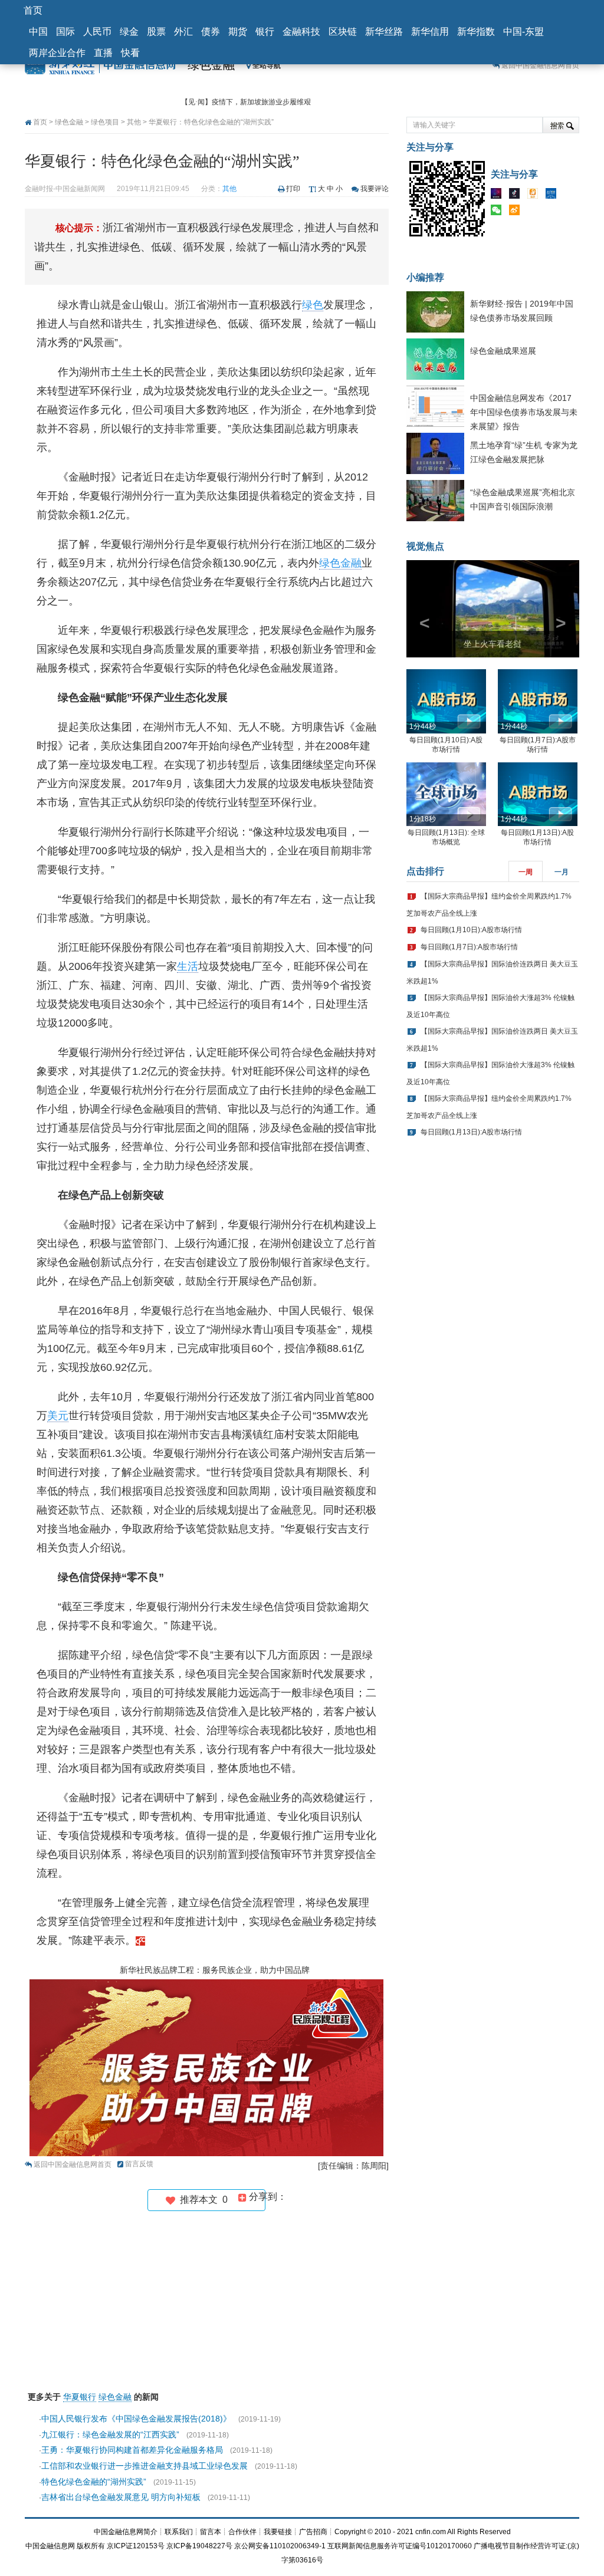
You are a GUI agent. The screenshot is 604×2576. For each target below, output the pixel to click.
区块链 (343, 32)
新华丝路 (384, 32)
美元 (58, 1416)
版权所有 (91, 2546)
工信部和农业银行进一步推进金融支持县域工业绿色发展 (145, 2466)
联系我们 (179, 2532)
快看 (130, 53)
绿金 (129, 32)
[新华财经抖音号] (517, 196)
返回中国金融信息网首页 (540, 65)
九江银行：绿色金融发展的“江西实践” (110, 2434)
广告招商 (313, 2532)
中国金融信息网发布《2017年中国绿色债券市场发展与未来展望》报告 (524, 412)
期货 (238, 32)
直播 (103, 53)
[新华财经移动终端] (554, 196)
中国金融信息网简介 (126, 2532)
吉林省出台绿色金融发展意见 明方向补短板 (121, 2497)
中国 (38, 32)
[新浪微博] (517, 212)
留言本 (211, 2532)
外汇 (183, 32)
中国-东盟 (523, 32)
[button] (419, 609)
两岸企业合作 (57, 53)
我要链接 (278, 2532)
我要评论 (375, 189)
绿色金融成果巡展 (503, 351)
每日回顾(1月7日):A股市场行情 (469, 947)
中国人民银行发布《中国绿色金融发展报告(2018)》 (136, 2419)
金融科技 (301, 32)
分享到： (267, 2197)
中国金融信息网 (50, 2546)
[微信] (499, 212)
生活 (188, 966)
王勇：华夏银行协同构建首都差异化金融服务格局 (132, 2450)
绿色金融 (211, 65)
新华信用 (430, 32)
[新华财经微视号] (499, 196)
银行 (265, 32)
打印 (293, 189)
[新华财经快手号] (536, 196)
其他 (134, 122)
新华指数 (476, 32)
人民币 (97, 32)
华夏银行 (80, 2397)
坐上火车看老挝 (493, 644)
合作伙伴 (242, 2532)
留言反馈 (139, 2164)
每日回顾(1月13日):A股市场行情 (471, 1132)
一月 (562, 872)
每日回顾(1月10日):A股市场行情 (471, 930)
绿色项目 (105, 122)
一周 (526, 872)
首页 (33, 10)
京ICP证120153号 (136, 2546)
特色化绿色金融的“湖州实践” (94, 2482)
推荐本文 (201, 2200)
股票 (156, 32)
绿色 (313, 305)
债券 (211, 32)
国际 (65, 32)
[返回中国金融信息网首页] (140, 1940)
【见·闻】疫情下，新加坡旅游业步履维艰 (246, 101)
